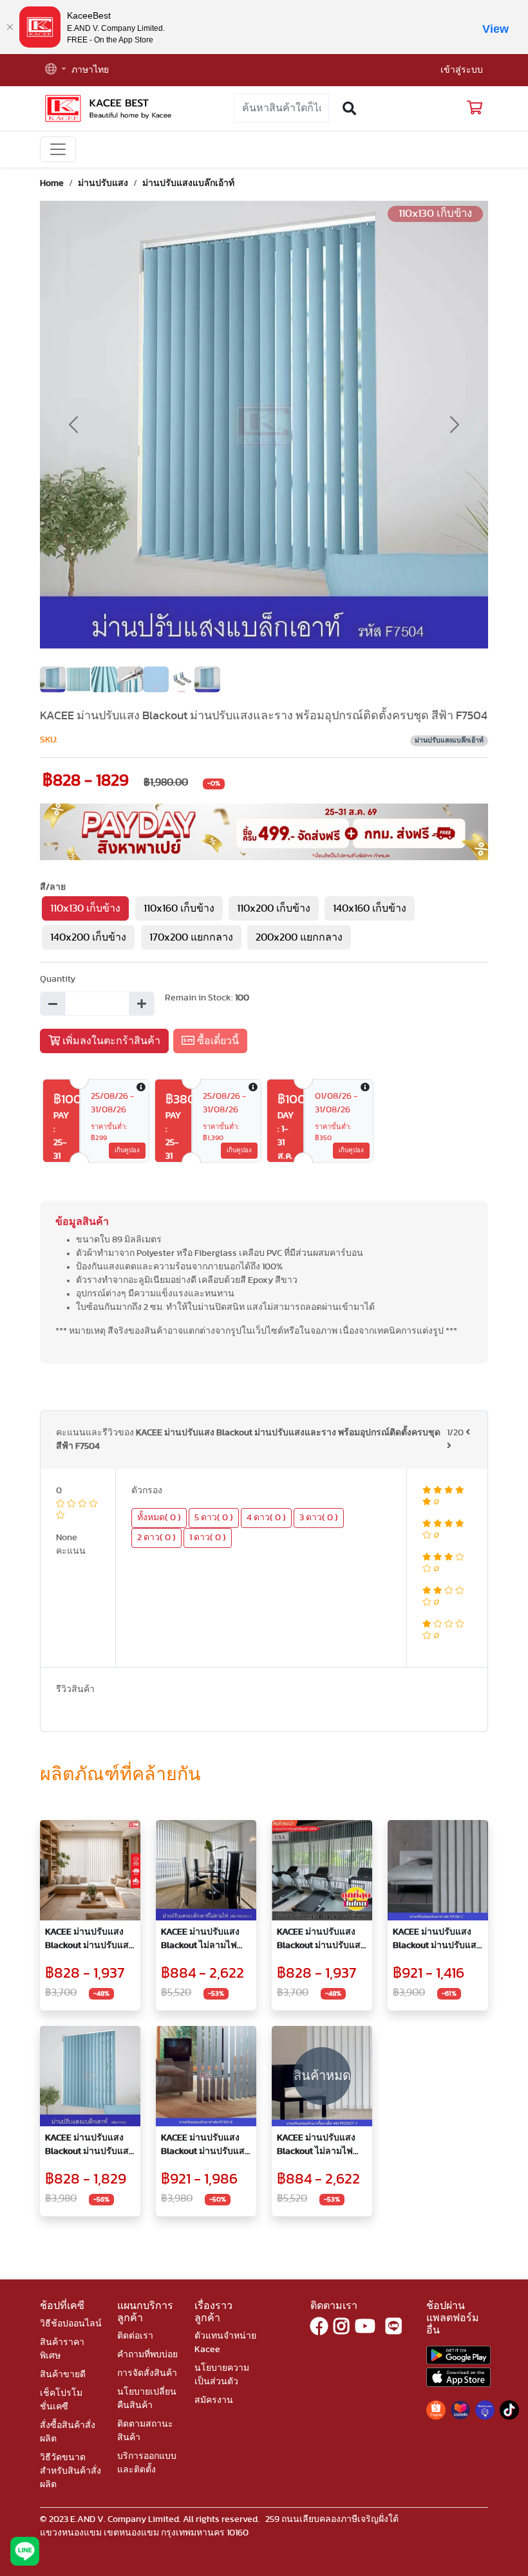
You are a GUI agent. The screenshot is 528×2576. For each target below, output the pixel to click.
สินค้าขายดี (63, 2375)
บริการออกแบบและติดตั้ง (147, 2463)
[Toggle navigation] (58, 149)
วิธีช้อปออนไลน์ (71, 2324)
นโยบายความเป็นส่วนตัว (222, 2375)
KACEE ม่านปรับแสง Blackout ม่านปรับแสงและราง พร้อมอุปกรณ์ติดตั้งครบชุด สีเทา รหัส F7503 (321, 1940)
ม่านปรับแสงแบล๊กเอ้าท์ (188, 183)
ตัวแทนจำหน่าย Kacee (225, 2343)
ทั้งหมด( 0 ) (159, 1518)
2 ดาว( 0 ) (156, 1538)
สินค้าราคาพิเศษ (62, 2349)
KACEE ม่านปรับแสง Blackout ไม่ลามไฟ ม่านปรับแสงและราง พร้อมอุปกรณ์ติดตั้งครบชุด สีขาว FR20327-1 (322, 2146)
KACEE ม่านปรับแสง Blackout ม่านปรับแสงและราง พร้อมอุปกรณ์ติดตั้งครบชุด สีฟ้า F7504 (89, 2146)
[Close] (10, 27)
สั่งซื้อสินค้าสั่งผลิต (68, 2432)
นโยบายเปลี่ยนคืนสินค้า (147, 2399)
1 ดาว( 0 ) (208, 1538)
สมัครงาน (214, 2400)
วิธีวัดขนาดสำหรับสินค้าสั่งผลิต (71, 2471)
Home (52, 183)
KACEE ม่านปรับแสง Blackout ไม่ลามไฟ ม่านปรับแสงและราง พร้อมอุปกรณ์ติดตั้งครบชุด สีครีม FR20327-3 (206, 1940)
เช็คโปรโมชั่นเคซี (61, 2400)
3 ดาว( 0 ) (319, 1518)
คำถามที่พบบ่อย (147, 2355)
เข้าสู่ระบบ (462, 70)
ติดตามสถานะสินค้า (145, 2431)
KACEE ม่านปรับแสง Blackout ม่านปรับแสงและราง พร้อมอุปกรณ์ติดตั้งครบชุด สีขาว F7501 (89, 1940)
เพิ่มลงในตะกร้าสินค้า (110, 1041)
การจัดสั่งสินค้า (147, 2373)
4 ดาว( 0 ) (266, 1518)
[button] (56, 70)
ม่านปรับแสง (103, 183)
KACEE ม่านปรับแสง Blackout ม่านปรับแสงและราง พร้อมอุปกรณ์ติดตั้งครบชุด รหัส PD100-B (205, 2146)
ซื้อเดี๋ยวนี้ (217, 1041)
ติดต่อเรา (135, 2336)
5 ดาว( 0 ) (214, 1518)
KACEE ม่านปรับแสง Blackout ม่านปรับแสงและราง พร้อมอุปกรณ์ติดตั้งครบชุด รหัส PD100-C (437, 1940)
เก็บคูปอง (127, 1150)
